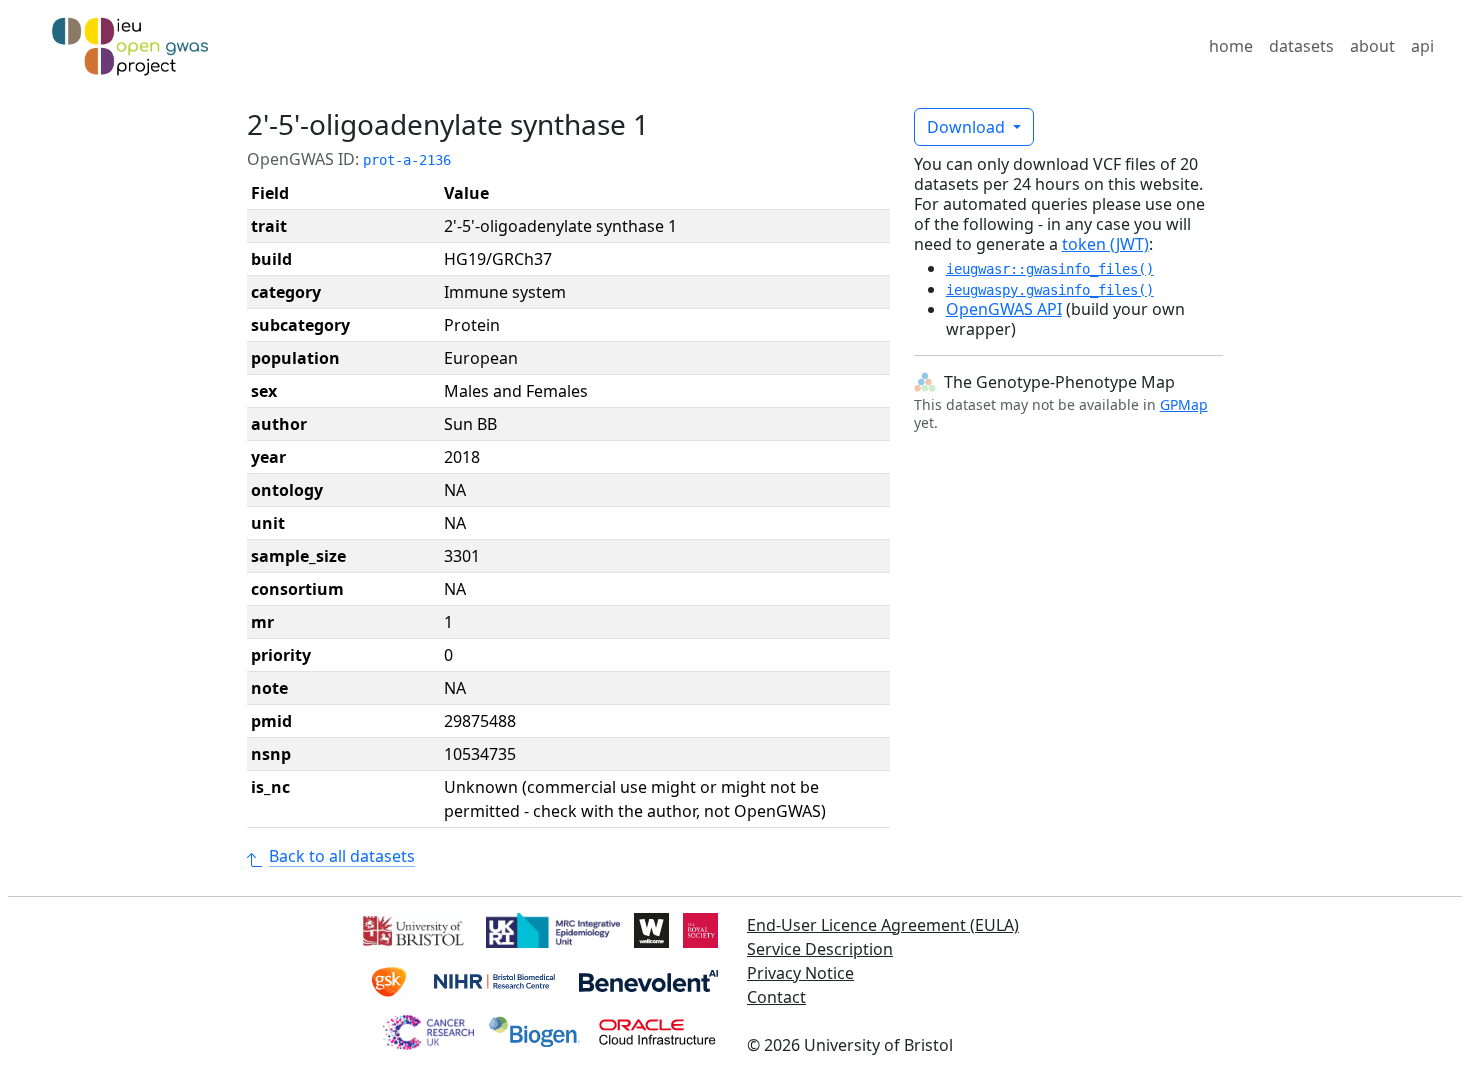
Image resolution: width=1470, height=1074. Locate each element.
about (1372, 46)
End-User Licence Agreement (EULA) (883, 925)
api (1422, 46)
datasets (1301, 46)
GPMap (1184, 404)
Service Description (820, 949)
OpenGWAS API (1004, 309)
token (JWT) (1105, 244)
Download (968, 127)
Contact (776, 997)
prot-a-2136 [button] (407, 160)
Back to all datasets (342, 856)
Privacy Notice (800, 973)
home (1231, 46)
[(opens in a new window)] (411, 929)
